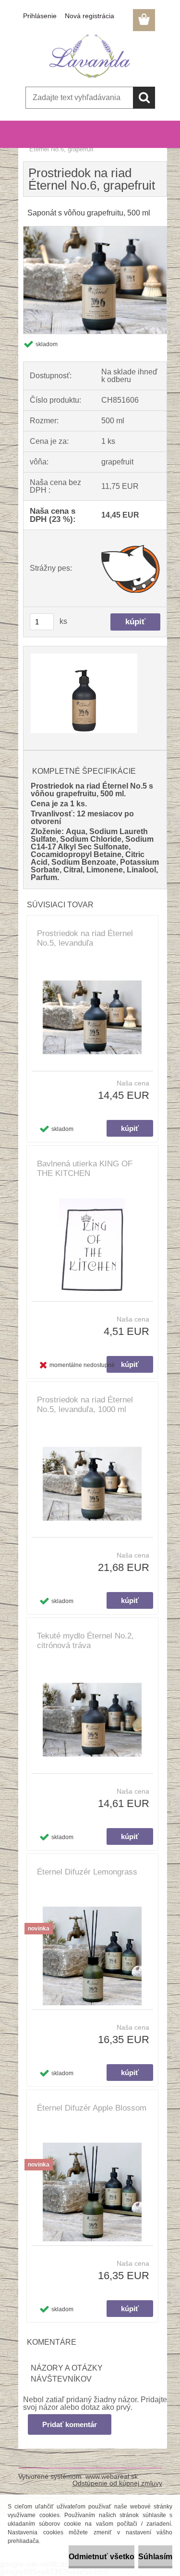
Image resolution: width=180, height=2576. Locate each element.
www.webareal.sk (112, 2476)
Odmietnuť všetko (102, 2557)
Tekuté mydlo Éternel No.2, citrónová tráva (85, 1641)
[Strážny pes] (131, 568)
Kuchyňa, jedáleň (75, 143)
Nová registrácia (90, 16)
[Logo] (90, 56)
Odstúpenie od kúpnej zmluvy (117, 2483)
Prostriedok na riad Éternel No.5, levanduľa (85, 938)
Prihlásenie (40, 16)
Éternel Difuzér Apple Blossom (92, 2108)
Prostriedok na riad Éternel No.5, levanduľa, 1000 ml (85, 1405)
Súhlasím (155, 2557)
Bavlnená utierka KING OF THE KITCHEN (85, 1169)
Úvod (36, 143)
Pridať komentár (70, 2424)
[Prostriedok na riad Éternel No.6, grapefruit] (95, 230)
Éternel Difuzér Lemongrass (87, 1872)
